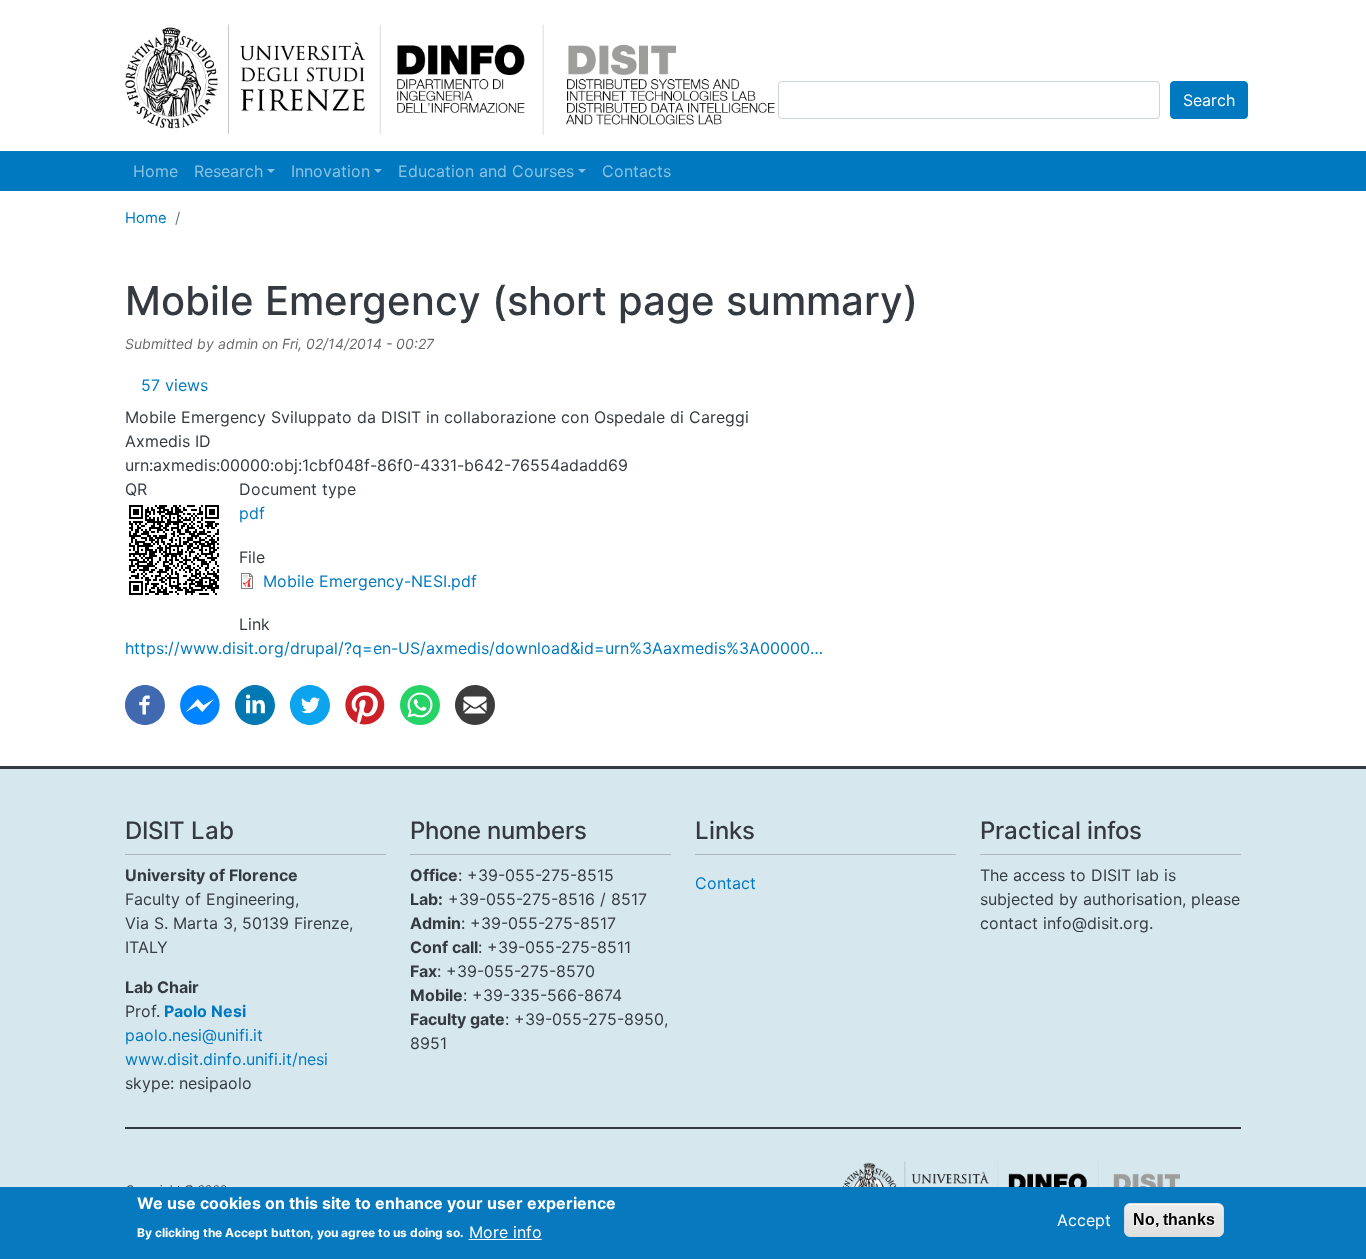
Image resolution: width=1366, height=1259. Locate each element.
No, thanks (1174, 1219)
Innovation (330, 171)
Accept (1084, 1220)
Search (1209, 100)
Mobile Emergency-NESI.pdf (370, 581)
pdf (252, 513)
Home (155, 171)
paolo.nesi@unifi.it (194, 1035)
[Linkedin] (255, 703)
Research (228, 171)
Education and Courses (486, 171)
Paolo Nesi (205, 1011)
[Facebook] (145, 703)
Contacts (636, 171)
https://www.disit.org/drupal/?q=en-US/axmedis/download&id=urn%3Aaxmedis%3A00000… (474, 648)
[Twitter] (310, 703)
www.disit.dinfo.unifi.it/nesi (226, 1059)
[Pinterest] (365, 703)
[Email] (475, 703)
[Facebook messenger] (200, 703)
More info (505, 1231)
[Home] (450, 79)
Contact (725, 883)
